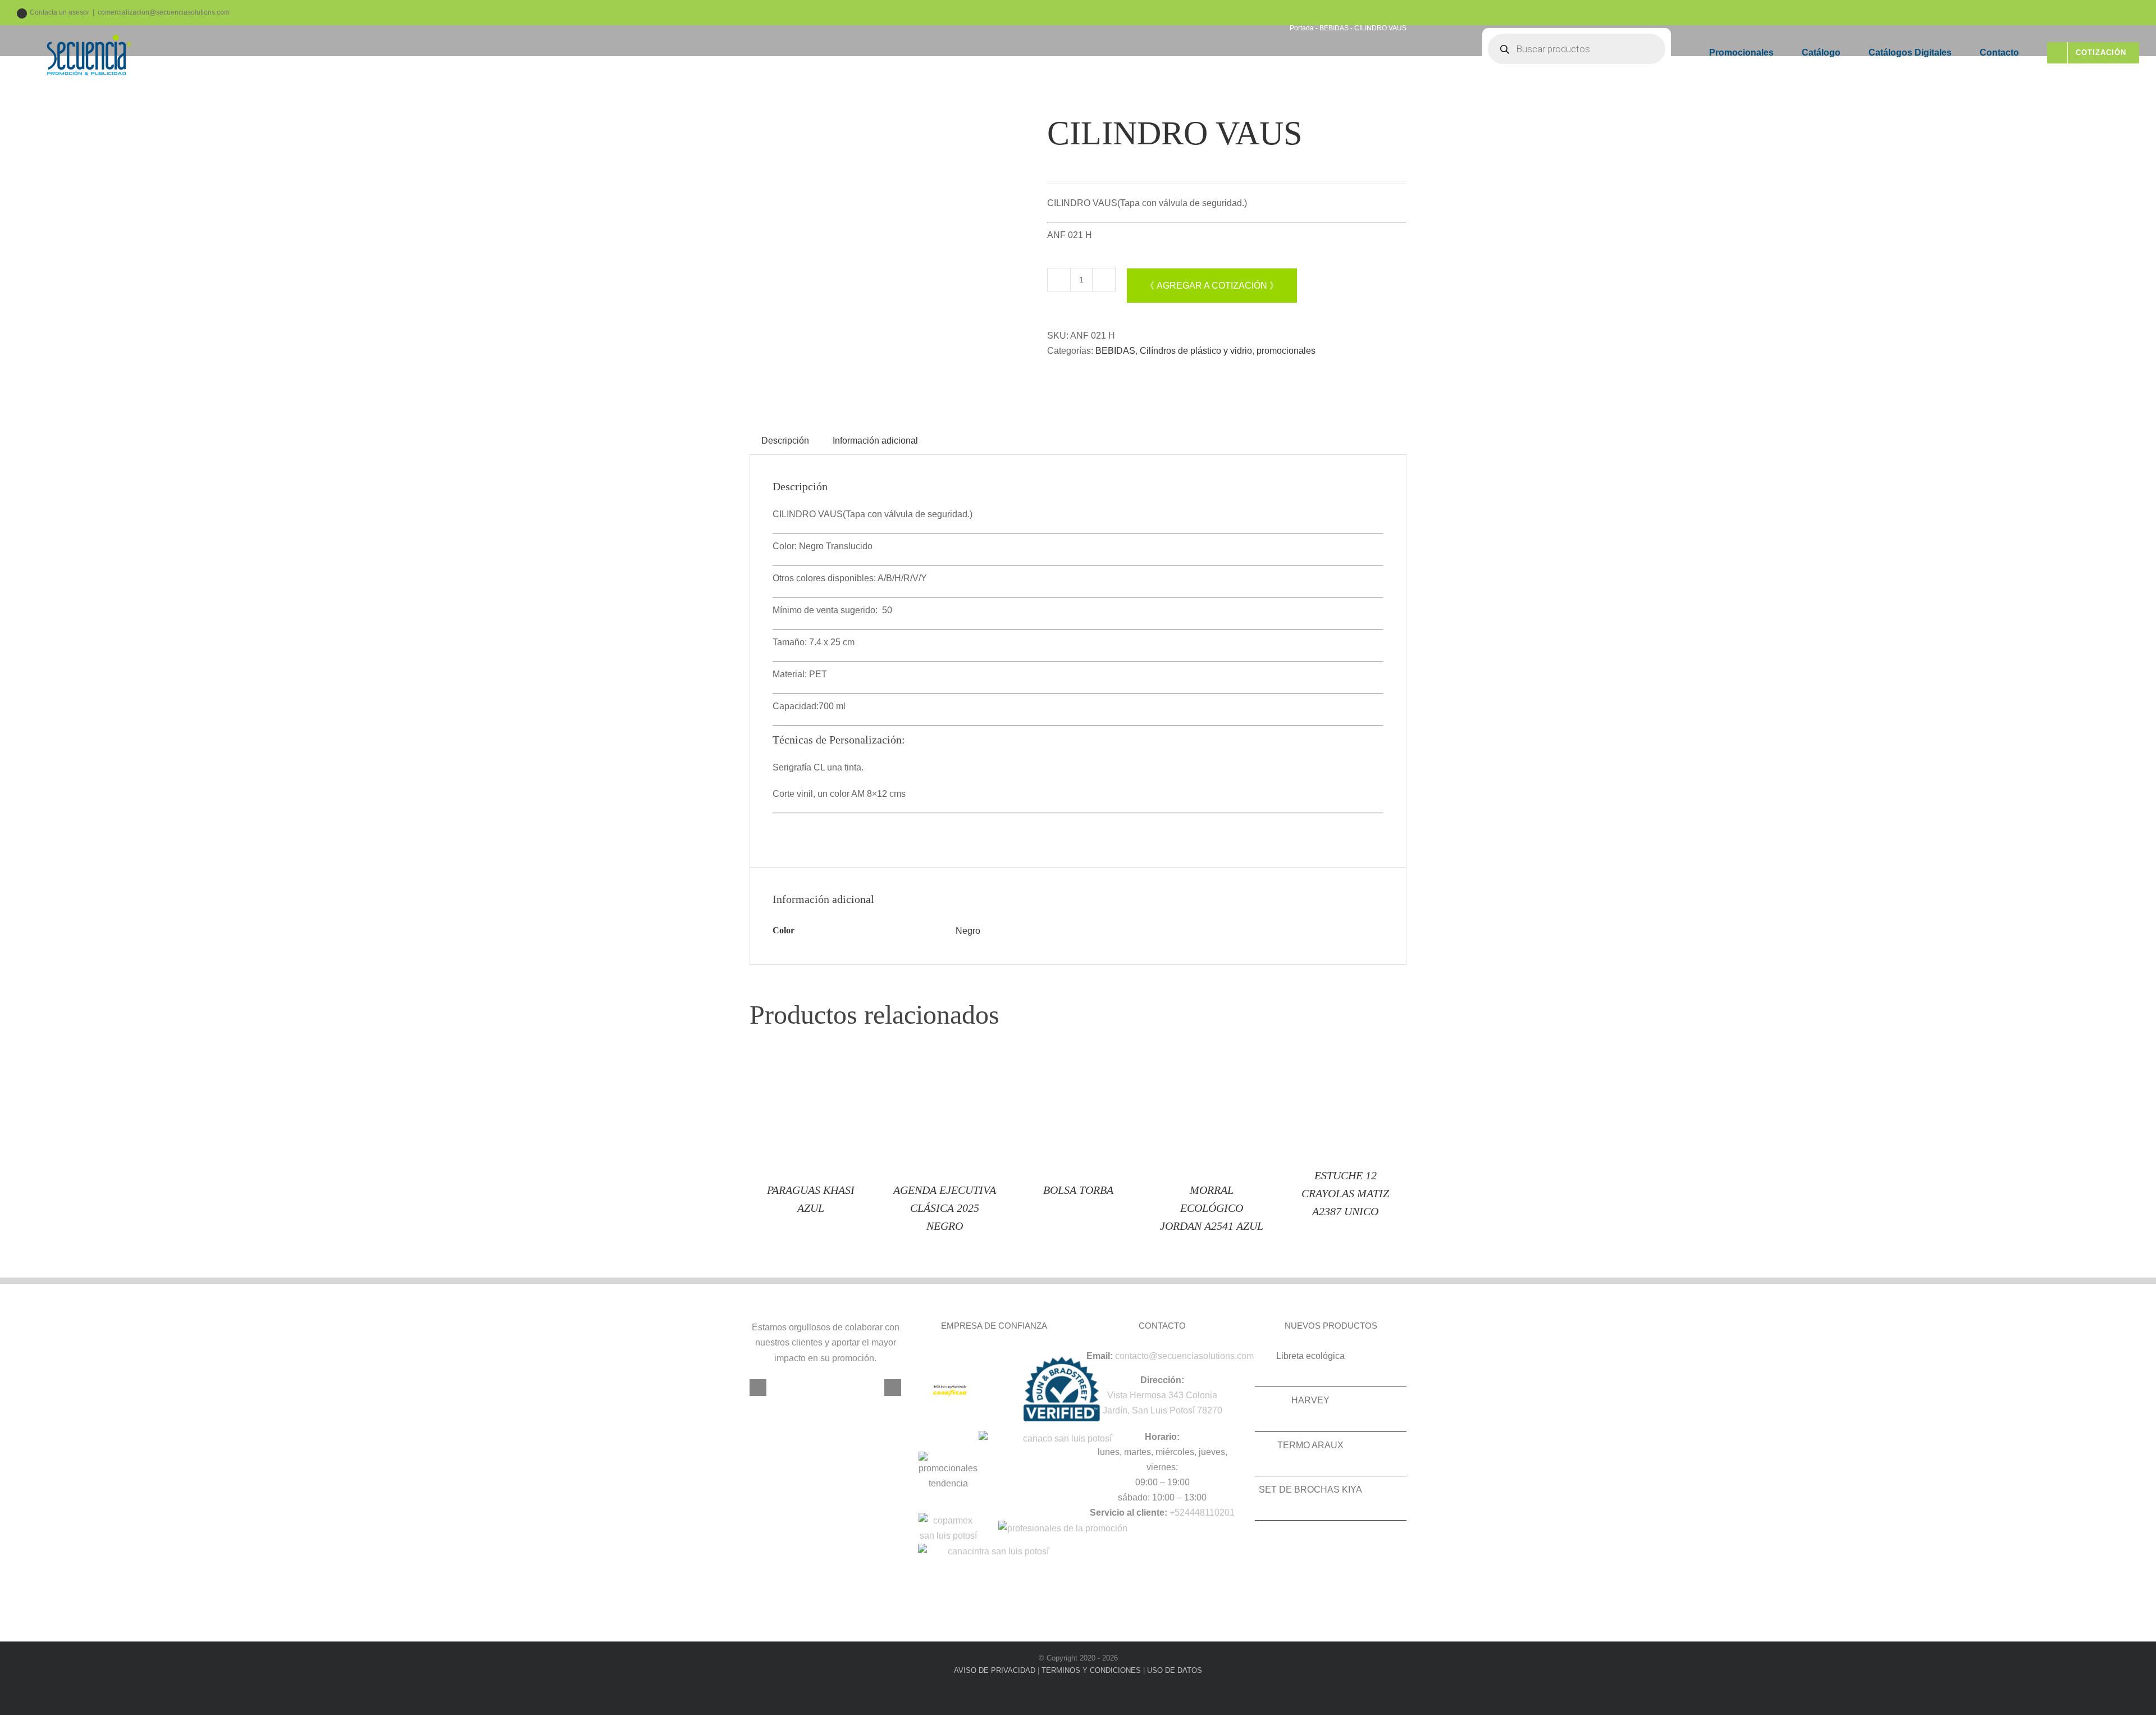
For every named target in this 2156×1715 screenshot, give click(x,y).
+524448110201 (1202, 1513)
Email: (1100, 1356)
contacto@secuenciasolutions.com (1184, 1356)
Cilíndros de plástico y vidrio (1196, 351)
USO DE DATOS (1175, 1670)
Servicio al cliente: (1129, 1513)
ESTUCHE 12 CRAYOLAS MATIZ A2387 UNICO (1345, 1193)
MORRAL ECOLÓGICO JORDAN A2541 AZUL (1212, 1208)
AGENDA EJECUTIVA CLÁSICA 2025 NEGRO (945, 1208)
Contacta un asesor (60, 12)
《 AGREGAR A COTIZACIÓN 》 (1212, 286)
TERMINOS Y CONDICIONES (1091, 1670)
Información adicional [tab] (875, 441)
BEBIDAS (1115, 351)
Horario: (1162, 1437)
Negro (968, 931)
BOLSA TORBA (1078, 1190)
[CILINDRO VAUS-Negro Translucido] (890, 253)
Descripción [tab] (785, 441)
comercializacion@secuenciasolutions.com (164, 12)
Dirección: (1162, 1380)
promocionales (1286, 351)
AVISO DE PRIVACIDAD (995, 1670)
